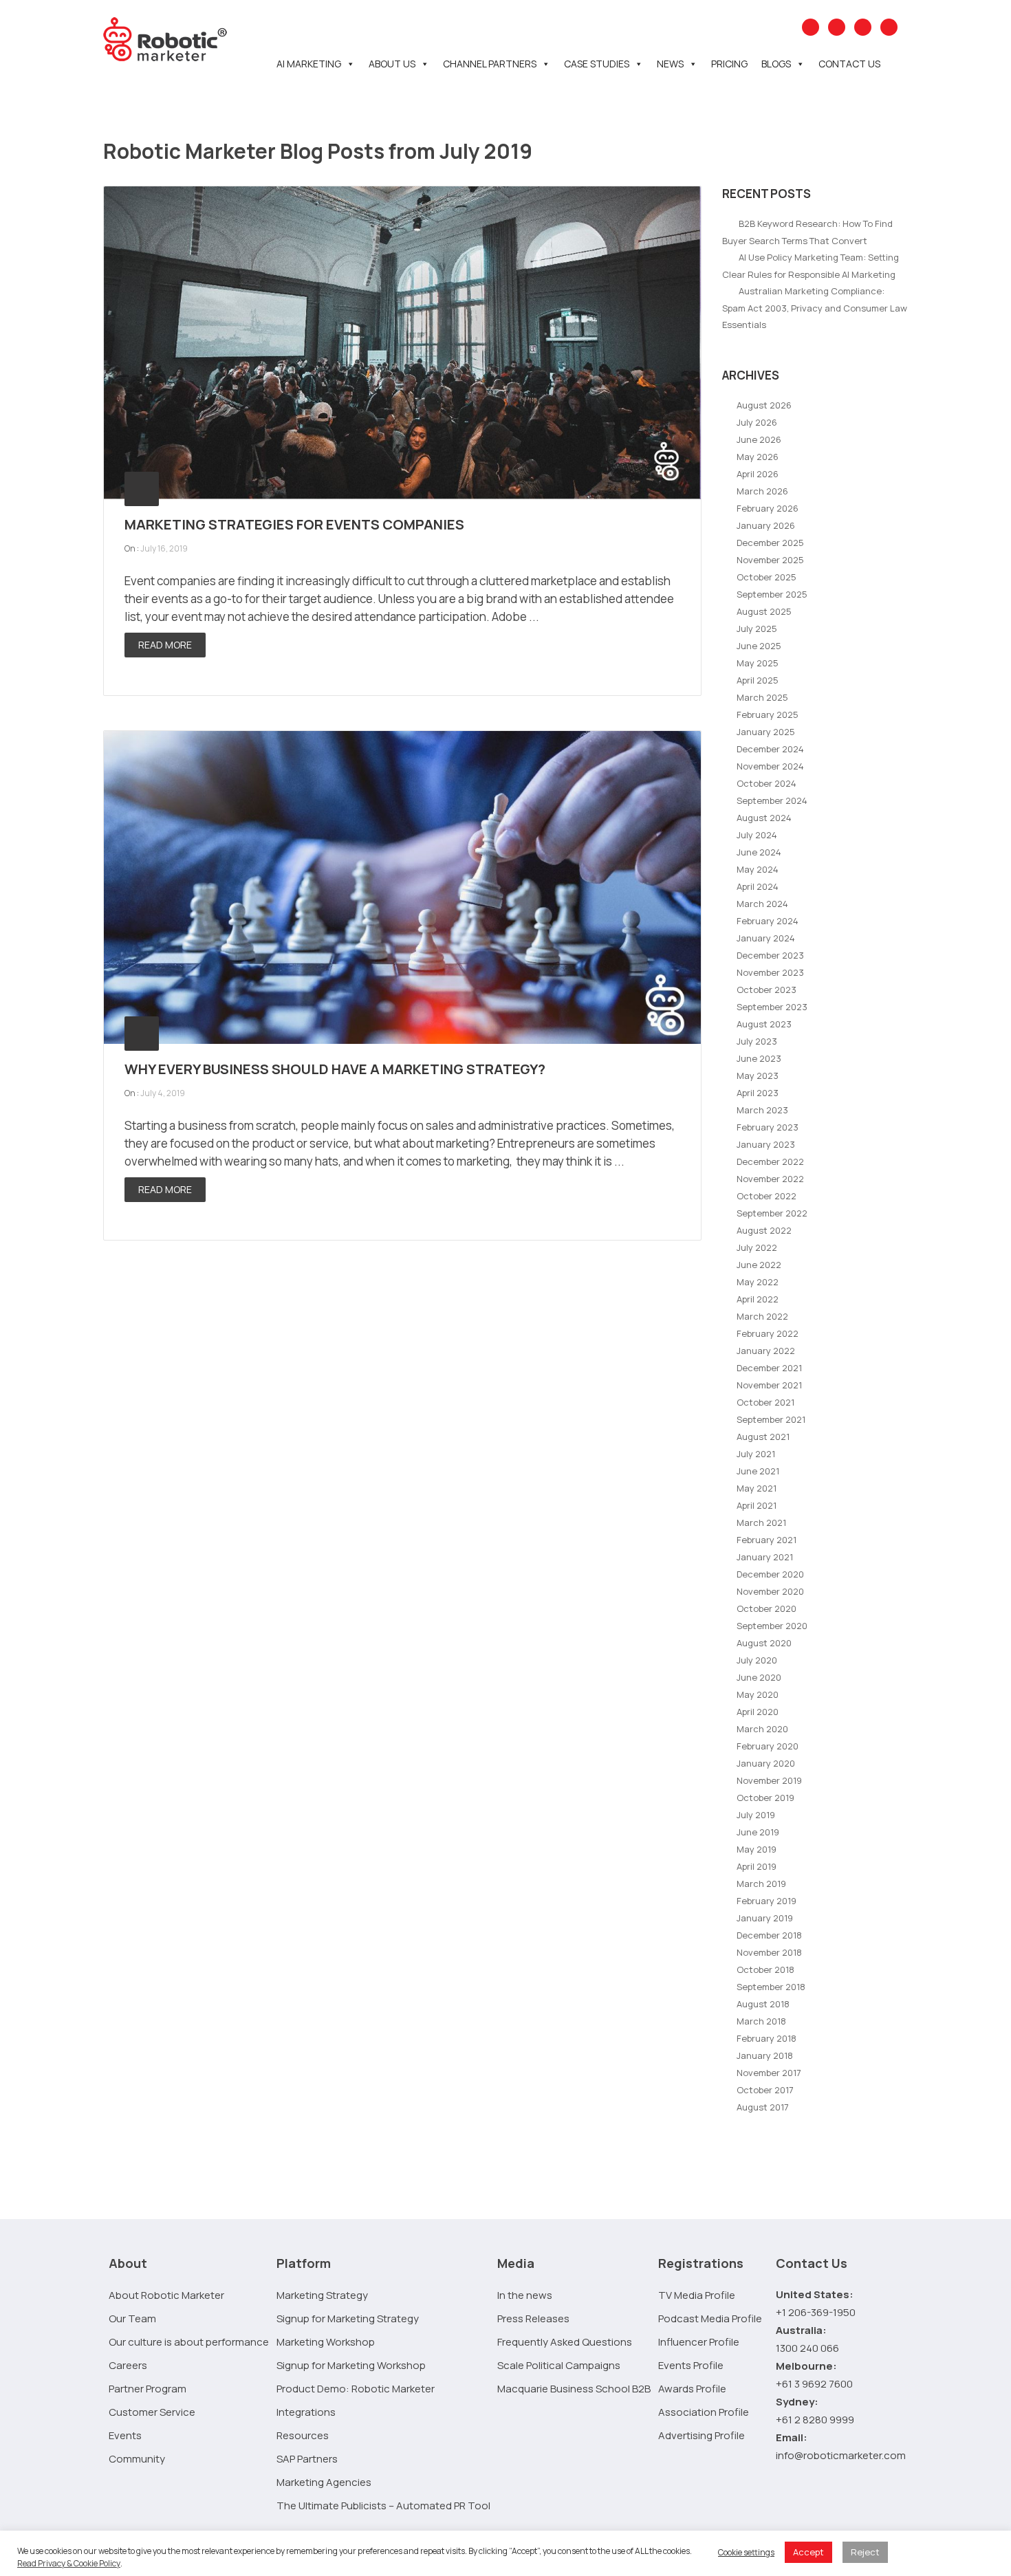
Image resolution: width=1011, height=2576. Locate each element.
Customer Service (152, 2412)
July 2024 (757, 835)
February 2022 (768, 1333)
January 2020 (766, 1763)
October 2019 (765, 1798)
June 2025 (759, 646)
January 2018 (765, 2055)
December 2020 (770, 1574)
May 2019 (757, 1849)
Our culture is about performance (189, 2342)
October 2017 (765, 2090)
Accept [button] (808, 2552)
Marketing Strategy (322, 2295)
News (670, 64)
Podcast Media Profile (710, 2318)
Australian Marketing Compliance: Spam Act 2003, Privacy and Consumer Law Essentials (815, 308)
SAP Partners (307, 2459)
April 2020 (758, 1712)
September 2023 (772, 1007)
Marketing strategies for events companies (294, 524)
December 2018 (769, 1935)
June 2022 (759, 1265)
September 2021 (771, 1419)
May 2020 (758, 1694)
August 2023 (764, 1024)
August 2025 (764, 611)
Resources (303, 2435)
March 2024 (762, 904)
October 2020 (767, 1608)
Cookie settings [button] (746, 2552)
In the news (525, 2295)
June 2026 (759, 439)
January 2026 (766, 525)
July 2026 (757, 422)
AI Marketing (309, 64)
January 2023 (766, 1144)
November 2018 (769, 1952)
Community (137, 2459)
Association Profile (704, 2412)
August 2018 (763, 2004)
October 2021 (765, 1402)
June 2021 (758, 1471)
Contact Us (849, 64)
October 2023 (767, 990)
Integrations (306, 2412)
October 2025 (767, 577)
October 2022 (767, 1196)
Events (125, 2435)
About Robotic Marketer (166, 2295)
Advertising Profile (702, 2435)
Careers (128, 2365)
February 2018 (767, 2038)
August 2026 (764, 405)
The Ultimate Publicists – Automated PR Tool (383, 2506)
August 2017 (763, 2107)
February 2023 (768, 1127)
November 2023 (770, 972)
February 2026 (768, 508)
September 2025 (772, 594)
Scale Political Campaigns (559, 2365)
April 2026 (758, 474)
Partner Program (148, 2389)
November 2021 (769, 1385)
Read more (165, 645)
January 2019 (765, 1918)
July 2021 (756, 1454)
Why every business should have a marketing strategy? (335, 1069)
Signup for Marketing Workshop (351, 2365)
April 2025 (758, 680)
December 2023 (770, 955)
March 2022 (762, 1316)
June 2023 (759, 1058)
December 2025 (770, 543)
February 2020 (768, 1746)
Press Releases (533, 2318)
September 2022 (772, 1213)
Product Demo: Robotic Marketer (356, 2389)
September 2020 (772, 1626)
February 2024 (768, 921)
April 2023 (758, 1093)
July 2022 (757, 1247)
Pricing (729, 64)
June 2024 (759, 852)
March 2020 (762, 1729)
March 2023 (762, 1110)
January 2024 (766, 938)
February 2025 (768, 714)
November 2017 (769, 2073)
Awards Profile (692, 2389)
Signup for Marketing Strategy (348, 2318)
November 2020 (770, 1591)
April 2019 (757, 1866)
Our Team (132, 2318)
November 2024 (770, 766)
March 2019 (761, 1884)
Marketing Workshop (326, 2342)
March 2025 (762, 697)
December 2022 (770, 1161)
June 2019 (758, 1832)
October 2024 (767, 783)
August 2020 (764, 1643)
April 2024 (758, 886)
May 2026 (758, 457)
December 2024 (770, 749)
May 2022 (758, 1282)
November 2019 (769, 1780)
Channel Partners (490, 64)
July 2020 (757, 1660)
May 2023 (758, 1076)
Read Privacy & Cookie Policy (69, 2563)
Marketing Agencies (324, 2482)
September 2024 (772, 800)
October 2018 (765, 1969)
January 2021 (765, 1557)
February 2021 (767, 1540)
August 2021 (763, 1437)
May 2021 (757, 1488)
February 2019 (767, 1901)
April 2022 (758, 1299)
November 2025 (770, 560)
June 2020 (759, 1677)
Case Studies (597, 64)
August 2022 (764, 1230)
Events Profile (691, 2365)
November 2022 (770, 1179)
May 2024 (758, 869)
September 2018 (771, 1987)
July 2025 (757, 629)
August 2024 (764, 818)
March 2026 (762, 491)
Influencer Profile (699, 2342)
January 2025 (766, 732)
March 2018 (761, 2021)
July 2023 (757, 1041)
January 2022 (766, 1351)
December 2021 (769, 1368)
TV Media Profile (697, 2295)
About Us (392, 64)
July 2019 (756, 1815)
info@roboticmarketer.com (841, 2455)
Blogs (776, 64)
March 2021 (761, 1522)
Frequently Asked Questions (565, 2342)
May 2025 (758, 663)
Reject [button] (865, 2552)
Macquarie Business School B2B (574, 2389)
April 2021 (757, 1505)
